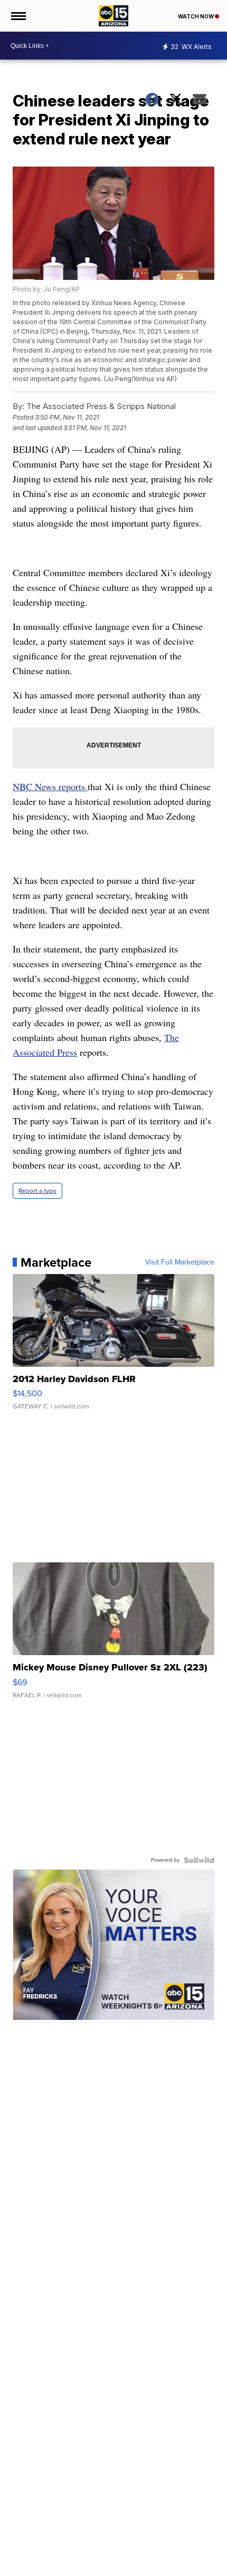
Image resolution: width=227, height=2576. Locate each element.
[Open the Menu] (18, 16)
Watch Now (196, 16)
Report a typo (37, 1191)
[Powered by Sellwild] (199, 1860)
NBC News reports (50, 786)
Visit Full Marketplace (180, 1262)
